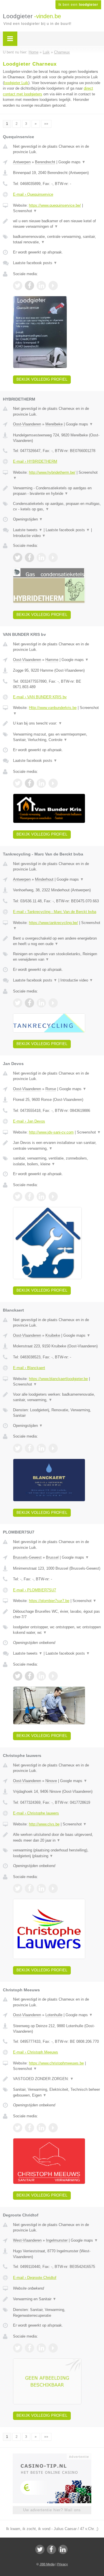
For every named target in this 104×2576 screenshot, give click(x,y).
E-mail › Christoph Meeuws (36, 2052)
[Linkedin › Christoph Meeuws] (41, 2128)
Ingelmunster (57, 2240)
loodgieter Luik (16, 83)
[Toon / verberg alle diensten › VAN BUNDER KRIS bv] (57, 737)
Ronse (51, 1089)
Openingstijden (28, 519)
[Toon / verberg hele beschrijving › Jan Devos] (57, 1146)
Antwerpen (22, 162)
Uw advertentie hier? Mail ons (52, 2510)
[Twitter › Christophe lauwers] (18, 1888)
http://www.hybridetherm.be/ (52, 472)
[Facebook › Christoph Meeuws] (29, 2128)
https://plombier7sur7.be (49, 1601)
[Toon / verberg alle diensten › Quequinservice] (57, 239)
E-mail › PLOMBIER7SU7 (35, 1590)
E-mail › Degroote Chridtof (35, 2278)
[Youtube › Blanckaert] (53, 1448)
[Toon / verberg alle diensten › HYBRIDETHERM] (57, 507)
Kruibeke (53, 1335)
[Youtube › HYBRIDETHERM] (53, 558)
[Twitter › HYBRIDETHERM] (18, 558)
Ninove (51, 1781)
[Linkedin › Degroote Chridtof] (41, 2348)
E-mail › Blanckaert (29, 1368)
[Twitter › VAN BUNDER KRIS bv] (18, 783)
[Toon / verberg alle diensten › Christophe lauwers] (57, 1853)
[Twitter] (40, 2549)
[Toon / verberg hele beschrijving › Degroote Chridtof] (57, 2299)
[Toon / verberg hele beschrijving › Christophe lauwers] (57, 1837)
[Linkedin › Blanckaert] (41, 1448)
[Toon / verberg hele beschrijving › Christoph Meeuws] (57, 2079)
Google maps (72, 162)
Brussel (52, 1557)
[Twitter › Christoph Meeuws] (18, 2128)
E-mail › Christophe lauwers (36, 1813)
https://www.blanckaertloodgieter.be (58, 1379)
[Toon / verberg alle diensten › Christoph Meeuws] (57, 2092)
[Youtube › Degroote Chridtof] (53, 2348)
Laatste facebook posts (35, 263)
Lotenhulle (54, 2015)
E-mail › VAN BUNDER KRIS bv (40, 697)
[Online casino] (52, 2456)
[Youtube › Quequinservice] (53, 286)
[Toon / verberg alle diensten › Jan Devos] (57, 1161)
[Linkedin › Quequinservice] (41, 286)
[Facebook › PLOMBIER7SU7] (29, 1676)
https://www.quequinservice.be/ (55, 205)
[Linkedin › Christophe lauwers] (41, 1888)
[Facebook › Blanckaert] (29, 1448)
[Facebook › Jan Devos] (29, 1197)
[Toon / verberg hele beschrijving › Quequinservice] (57, 224)
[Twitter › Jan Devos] (18, 1197)
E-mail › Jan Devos (29, 1121)
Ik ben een (78, 5)
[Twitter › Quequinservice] (18, 286)
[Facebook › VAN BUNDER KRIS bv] (29, 783)
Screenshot (25, 211)
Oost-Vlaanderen (27, 424)
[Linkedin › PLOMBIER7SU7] (41, 1676)
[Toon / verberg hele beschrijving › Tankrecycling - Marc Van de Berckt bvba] (57, 941)
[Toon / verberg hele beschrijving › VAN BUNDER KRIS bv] (57, 723)
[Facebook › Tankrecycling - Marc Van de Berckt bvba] (29, 1003)
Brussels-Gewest (27, 1557)
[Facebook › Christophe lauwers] (29, 1888)
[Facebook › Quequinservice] (29, 286)
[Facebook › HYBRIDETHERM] (29, 558)
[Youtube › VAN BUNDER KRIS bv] (53, 783)
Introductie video (29, 536)
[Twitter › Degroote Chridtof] (18, 2348)
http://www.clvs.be (44, 1824)
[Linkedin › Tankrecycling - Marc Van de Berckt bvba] (41, 1003)
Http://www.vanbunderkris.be (53, 708)
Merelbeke (54, 424)
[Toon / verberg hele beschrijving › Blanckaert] (57, 1397)
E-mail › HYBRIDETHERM (35, 461)
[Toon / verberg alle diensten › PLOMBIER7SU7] (57, 1630)
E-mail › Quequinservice (33, 194)
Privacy (63, 2564)
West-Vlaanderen (27, 2240)
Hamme (52, 660)
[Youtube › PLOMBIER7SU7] (53, 1676)
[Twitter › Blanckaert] (18, 1448)
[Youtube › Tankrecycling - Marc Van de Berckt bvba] (53, 1003)
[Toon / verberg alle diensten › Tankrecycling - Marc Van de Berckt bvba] (57, 957)
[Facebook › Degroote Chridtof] (29, 2348)
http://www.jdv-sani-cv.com (51, 1132)
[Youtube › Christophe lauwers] (53, 1888)
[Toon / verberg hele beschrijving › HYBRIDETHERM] (57, 491)
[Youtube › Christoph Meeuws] (53, 2128)
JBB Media (47, 2564)
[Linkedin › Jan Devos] (41, 1197)
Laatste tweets (28, 530)
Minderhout (44, 879)
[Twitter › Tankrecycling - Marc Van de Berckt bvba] (18, 1003)
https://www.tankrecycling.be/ (53, 923)
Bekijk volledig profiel (42, 379)
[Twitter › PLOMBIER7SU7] (18, 1676)
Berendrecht (45, 162)
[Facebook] (51, 2549)
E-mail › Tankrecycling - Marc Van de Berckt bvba (55, 912)
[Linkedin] (63, 2549)
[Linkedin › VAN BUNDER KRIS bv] (41, 783)
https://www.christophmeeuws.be (56, 2063)
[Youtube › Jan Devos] (53, 1197)
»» (46, 124)
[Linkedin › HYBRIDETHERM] (41, 558)
